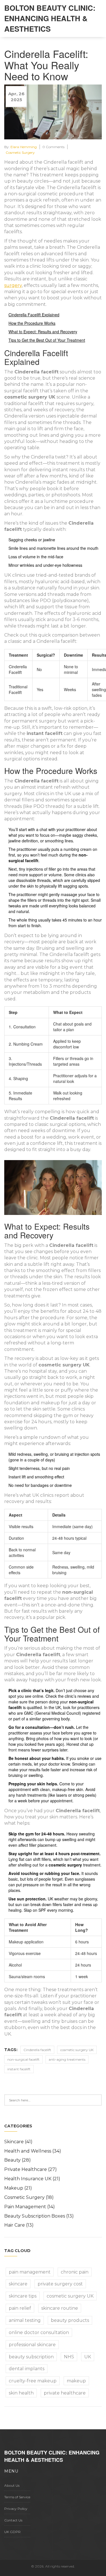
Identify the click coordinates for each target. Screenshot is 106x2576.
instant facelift (19, 2069)
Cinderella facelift (37, 2050)
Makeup (18, 2188)
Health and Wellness (33, 2151)
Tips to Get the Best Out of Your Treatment (47, 340)
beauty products (70, 2320)
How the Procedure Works (32, 323)
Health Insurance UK (32, 2179)
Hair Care (19, 2225)
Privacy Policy (16, 2509)
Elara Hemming (24, 147)
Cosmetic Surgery (20, 153)
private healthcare (65, 2393)
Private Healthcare (31, 2169)
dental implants (27, 2369)
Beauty (18, 2160)
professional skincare (32, 2345)
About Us (12, 2485)
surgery (13, 285)
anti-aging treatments (67, 2059)
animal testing (25, 2320)
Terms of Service (17, 2497)
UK (88, 2357)
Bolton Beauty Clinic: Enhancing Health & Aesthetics (50, 18)
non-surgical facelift (23, 2059)
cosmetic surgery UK (77, 2050)
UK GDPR (12, 2532)
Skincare (18, 2142)
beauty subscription (31, 2357)
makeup (76, 2381)
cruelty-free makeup (33, 2381)
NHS (69, 2357)
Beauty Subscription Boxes (39, 2216)
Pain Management (30, 2207)
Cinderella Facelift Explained (34, 315)
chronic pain (75, 2272)
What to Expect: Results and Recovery (43, 332)
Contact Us (13, 2520)
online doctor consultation (39, 2332)
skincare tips (23, 2296)
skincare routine (60, 2308)
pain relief (20, 2308)
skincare (18, 2284)
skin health (21, 2393)
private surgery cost (60, 2284)
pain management (30, 2272)
